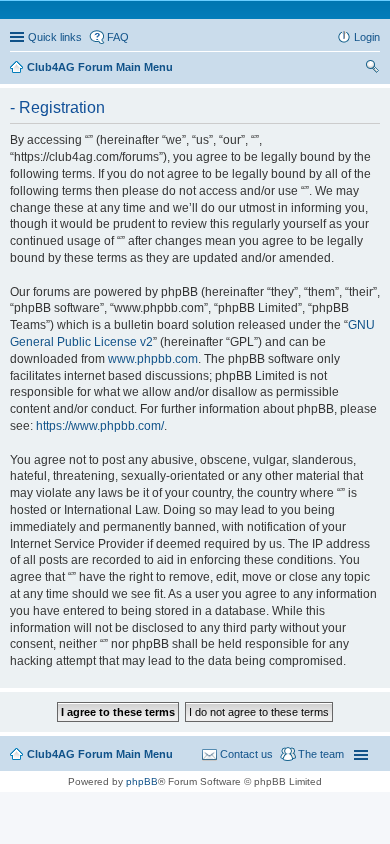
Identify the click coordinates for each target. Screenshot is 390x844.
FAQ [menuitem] (118, 37)
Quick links (55, 37)
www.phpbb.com (153, 359)
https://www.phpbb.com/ (100, 426)
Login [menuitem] (367, 37)
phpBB (142, 781)
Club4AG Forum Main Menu (100, 754)
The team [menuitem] (321, 754)
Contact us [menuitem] (246, 754)
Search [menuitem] (372, 69)
